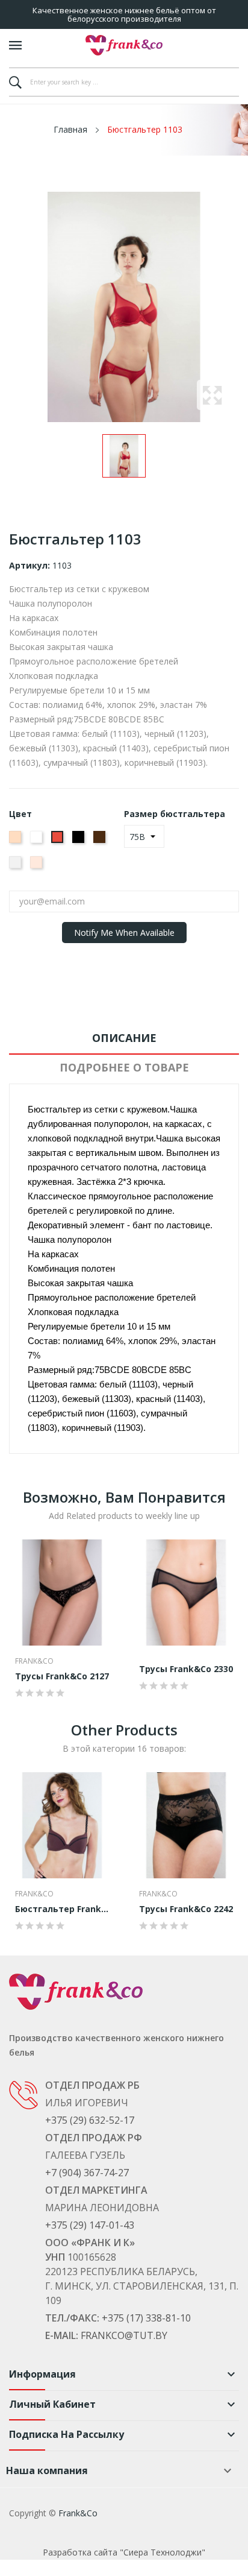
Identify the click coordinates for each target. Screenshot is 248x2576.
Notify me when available (124, 933)
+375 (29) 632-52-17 (90, 2120)
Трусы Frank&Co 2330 (186, 1669)
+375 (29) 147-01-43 (90, 2225)
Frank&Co (34, 1661)
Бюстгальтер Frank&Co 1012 (62, 1909)
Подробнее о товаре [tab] (124, 1067)
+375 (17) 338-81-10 (146, 2318)
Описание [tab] (124, 1038)
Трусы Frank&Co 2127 (62, 1676)
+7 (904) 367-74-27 (87, 2173)
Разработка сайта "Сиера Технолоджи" (124, 2552)
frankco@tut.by (124, 2335)
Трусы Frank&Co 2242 (186, 1909)
